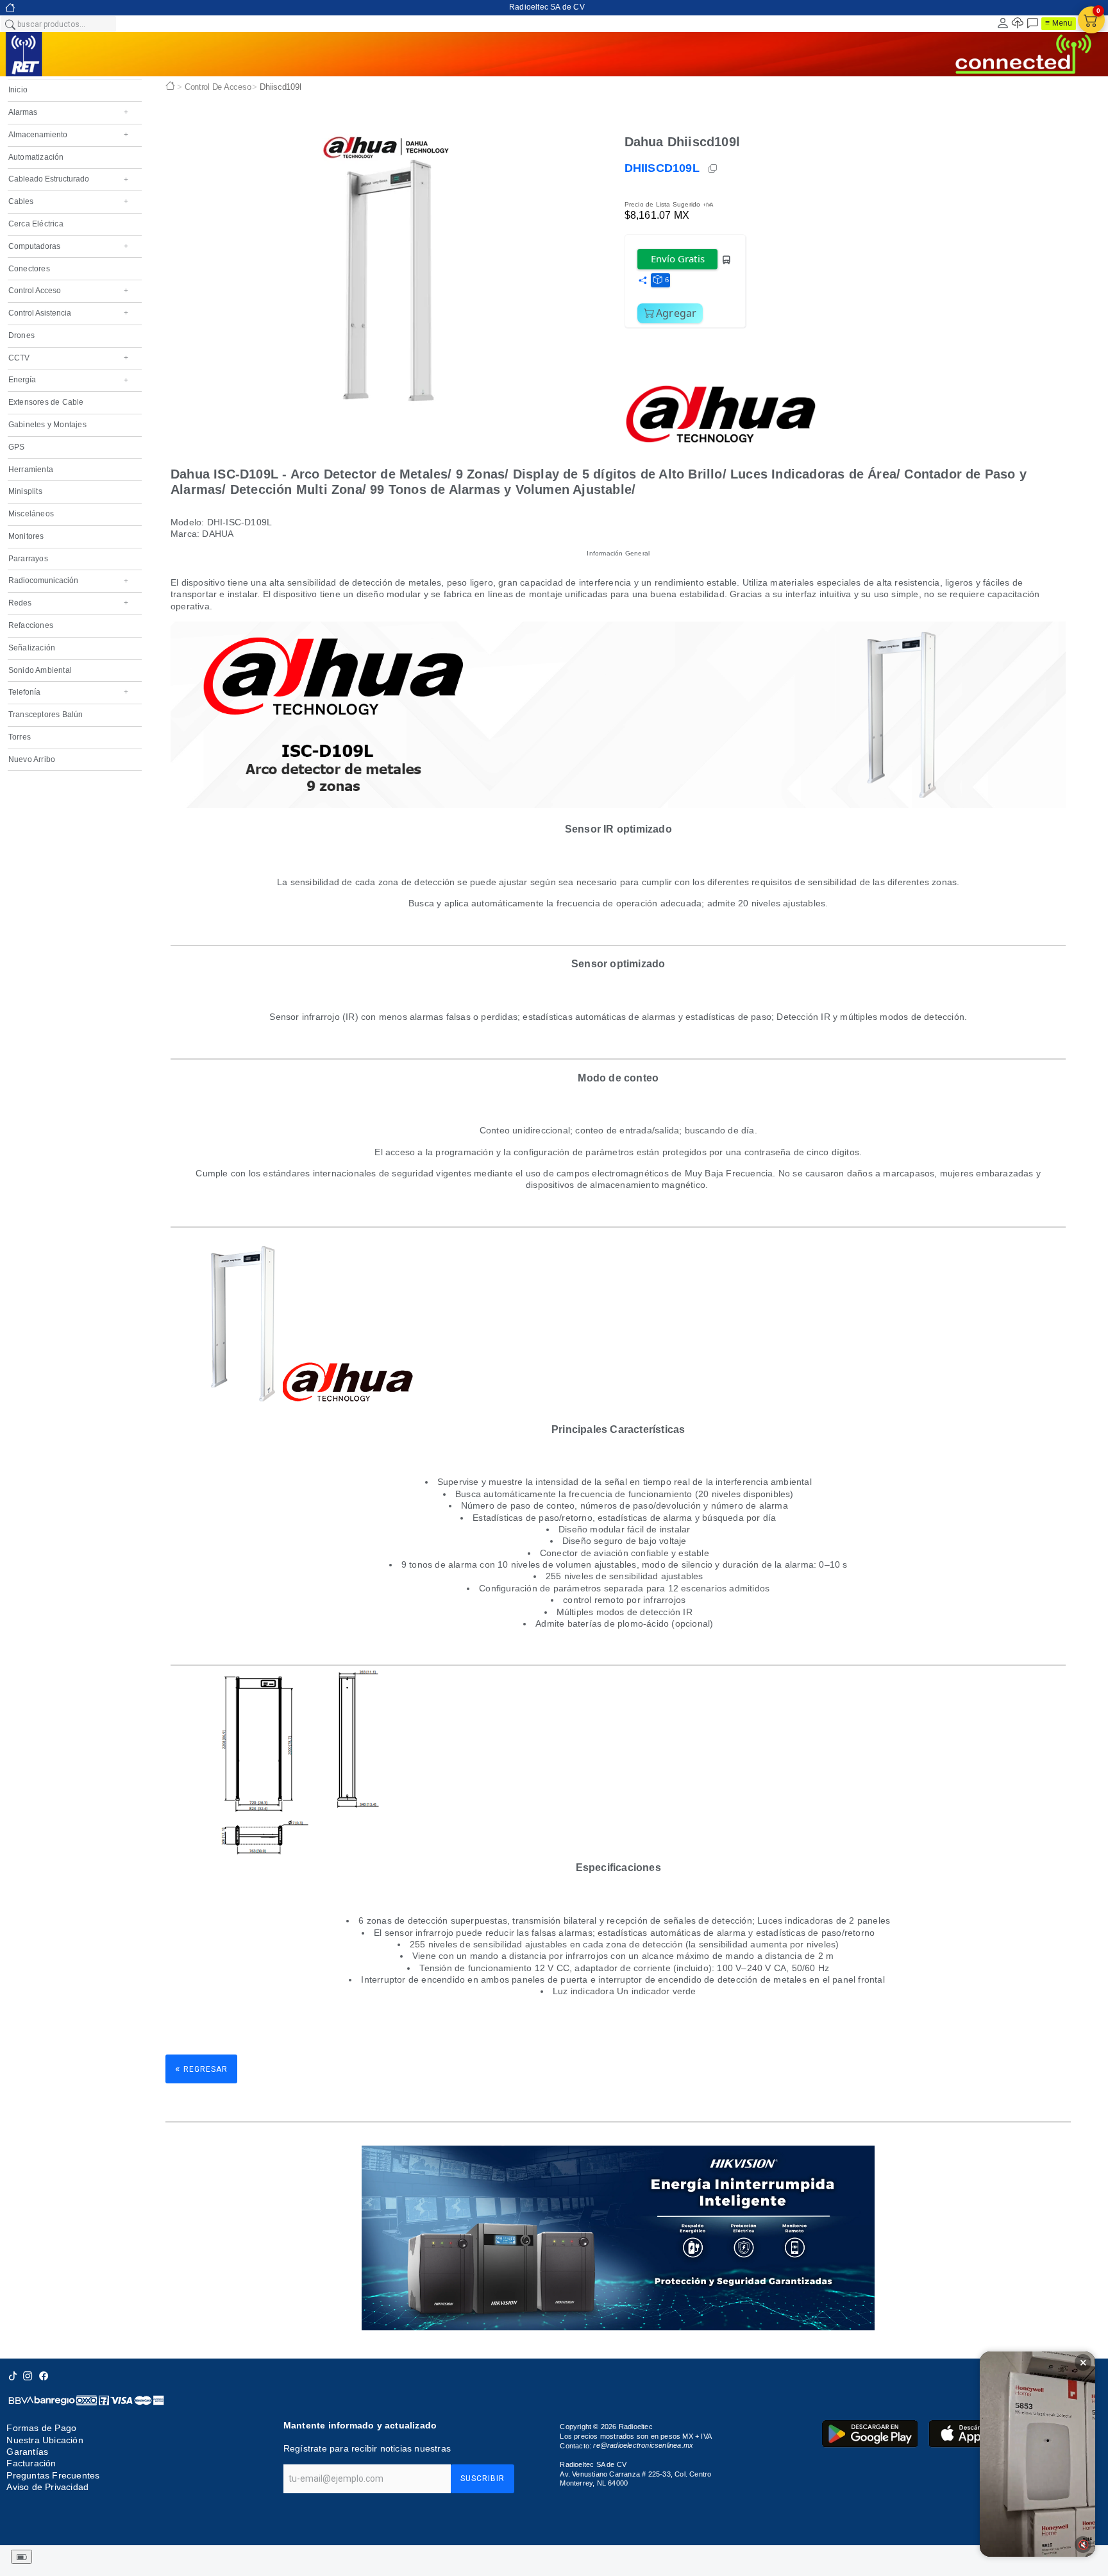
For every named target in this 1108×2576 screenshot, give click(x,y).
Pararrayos (28, 559)
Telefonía (68, 692)
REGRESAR (201, 2068)
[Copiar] (714, 169)
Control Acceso (68, 291)
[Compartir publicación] (642, 281)
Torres (20, 737)
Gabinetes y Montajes (47, 425)
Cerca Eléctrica (36, 224)
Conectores (29, 269)
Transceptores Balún (46, 715)
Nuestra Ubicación (45, 2440)
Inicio (18, 90)
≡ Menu (1059, 23)
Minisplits (25, 491)
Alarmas (68, 112)
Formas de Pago (41, 2428)
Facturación (31, 2463)
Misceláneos (31, 514)
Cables (68, 201)
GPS (17, 447)
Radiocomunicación (68, 580)
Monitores (26, 536)
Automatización (36, 157)
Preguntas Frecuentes (53, 2475)
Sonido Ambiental (40, 670)
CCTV (68, 358)
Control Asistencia (68, 313)
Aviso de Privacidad (47, 2487)
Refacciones (31, 625)
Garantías (27, 2452)
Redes (68, 603)
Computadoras (68, 246)
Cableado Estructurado (68, 179)
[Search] (10, 24)
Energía (68, 380)
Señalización (32, 648)
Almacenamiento (68, 135)
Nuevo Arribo (32, 759)
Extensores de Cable (46, 402)
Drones (21, 335)
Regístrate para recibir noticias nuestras (367, 2448)
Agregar (676, 313)
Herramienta (31, 470)
